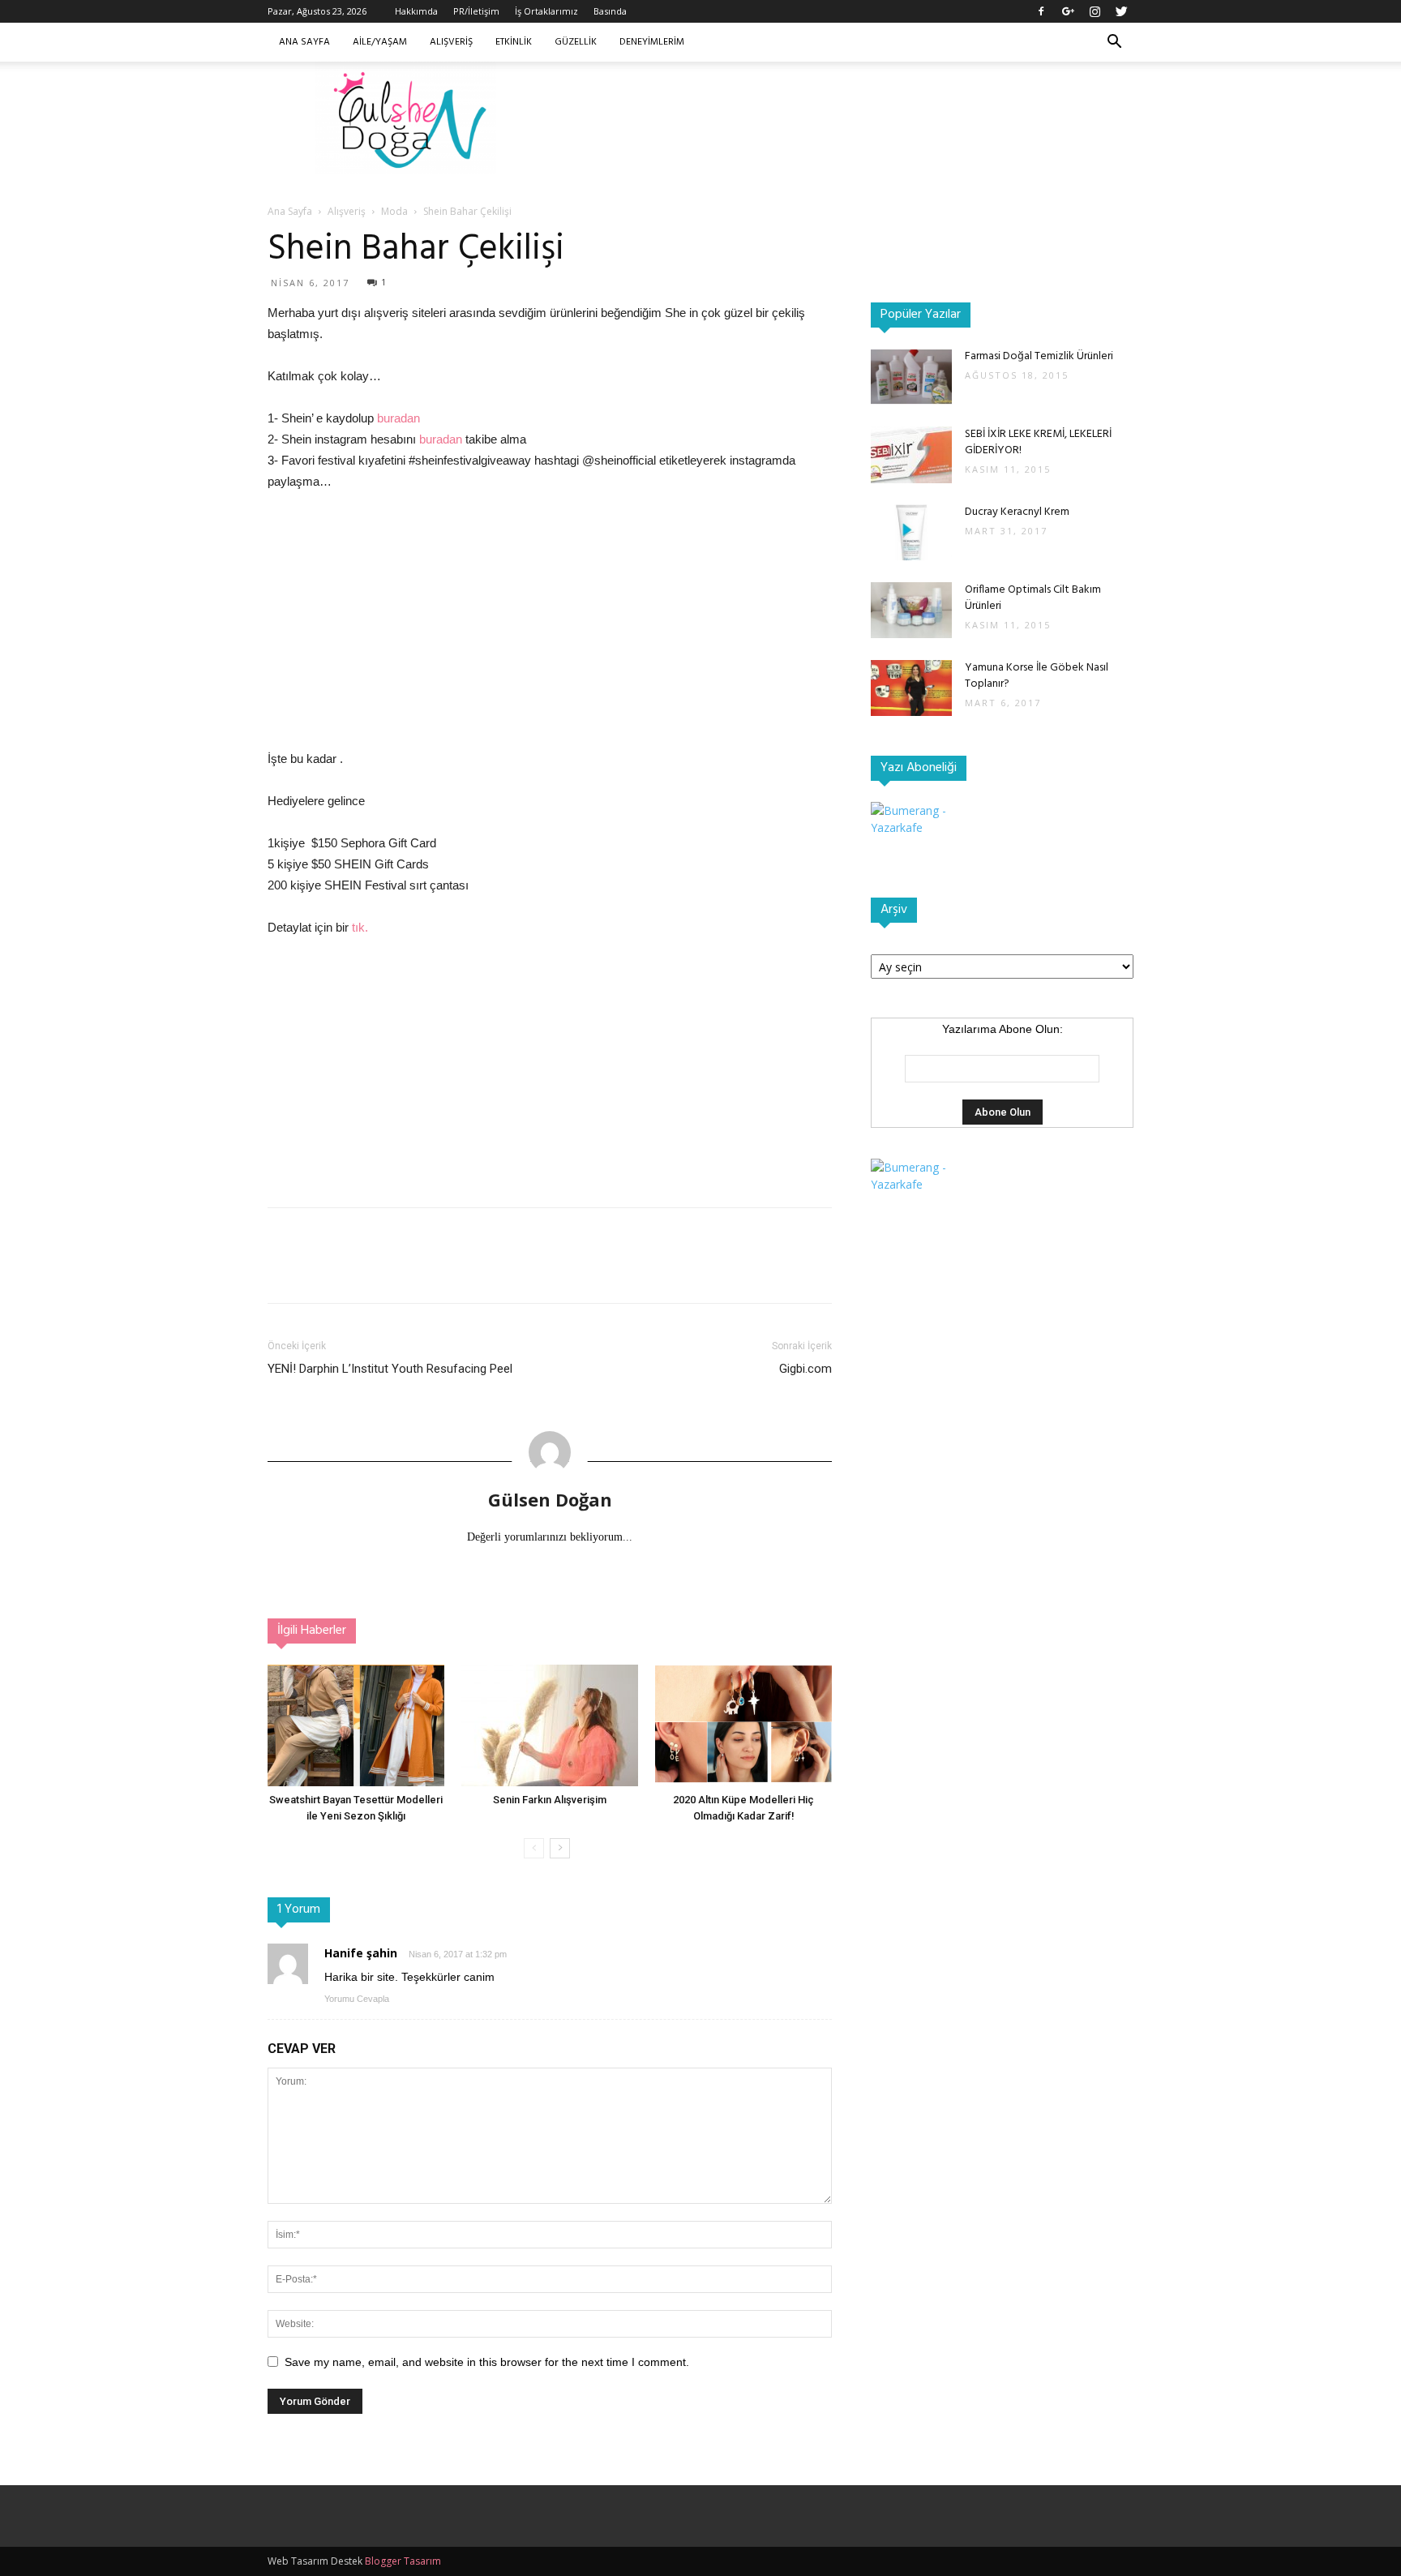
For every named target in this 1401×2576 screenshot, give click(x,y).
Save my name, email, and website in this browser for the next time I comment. (487, 2362)
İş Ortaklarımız (546, 11)
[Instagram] (1095, 11)
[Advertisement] (838, 118)
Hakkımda (416, 11)
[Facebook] (1041, 11)
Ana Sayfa (304, 42)
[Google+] (1068, 11)
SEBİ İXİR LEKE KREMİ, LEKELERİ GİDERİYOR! (1038, 442)
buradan (398, 418)
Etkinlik (514, 42)
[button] (1114, 43)
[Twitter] (1121, 11)
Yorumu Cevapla (357, 1999)
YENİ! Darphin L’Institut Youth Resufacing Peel (390, 1369)
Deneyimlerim (652, 42)
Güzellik (576, 42)
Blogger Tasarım (403, 2561)
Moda (394, 211)
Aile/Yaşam (380, 42)
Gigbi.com (805, 1369)
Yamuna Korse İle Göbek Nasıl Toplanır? (1037, 676)
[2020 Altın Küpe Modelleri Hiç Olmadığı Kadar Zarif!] (743, 1725)
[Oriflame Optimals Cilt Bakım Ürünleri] (911, 610)
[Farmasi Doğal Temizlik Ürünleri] (911, 377)
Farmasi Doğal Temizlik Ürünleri (1039, 356)
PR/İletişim (476, 11)
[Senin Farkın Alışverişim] (550, 1725)
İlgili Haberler (312, 1631)
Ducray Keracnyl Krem (1017, 512)
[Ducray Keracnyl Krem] (911, 532)
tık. (360, 927)
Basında (610, 11)
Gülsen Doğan (550, 1499)
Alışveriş (451, 42)
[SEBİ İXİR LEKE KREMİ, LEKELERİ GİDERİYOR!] (911, 455)
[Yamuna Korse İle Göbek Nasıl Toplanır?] (911, 688)
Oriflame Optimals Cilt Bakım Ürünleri (1033, 598)
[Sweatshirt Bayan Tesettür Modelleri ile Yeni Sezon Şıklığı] (356, 1725)
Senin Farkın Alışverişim (550, 1800)
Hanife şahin (361, 1953)
